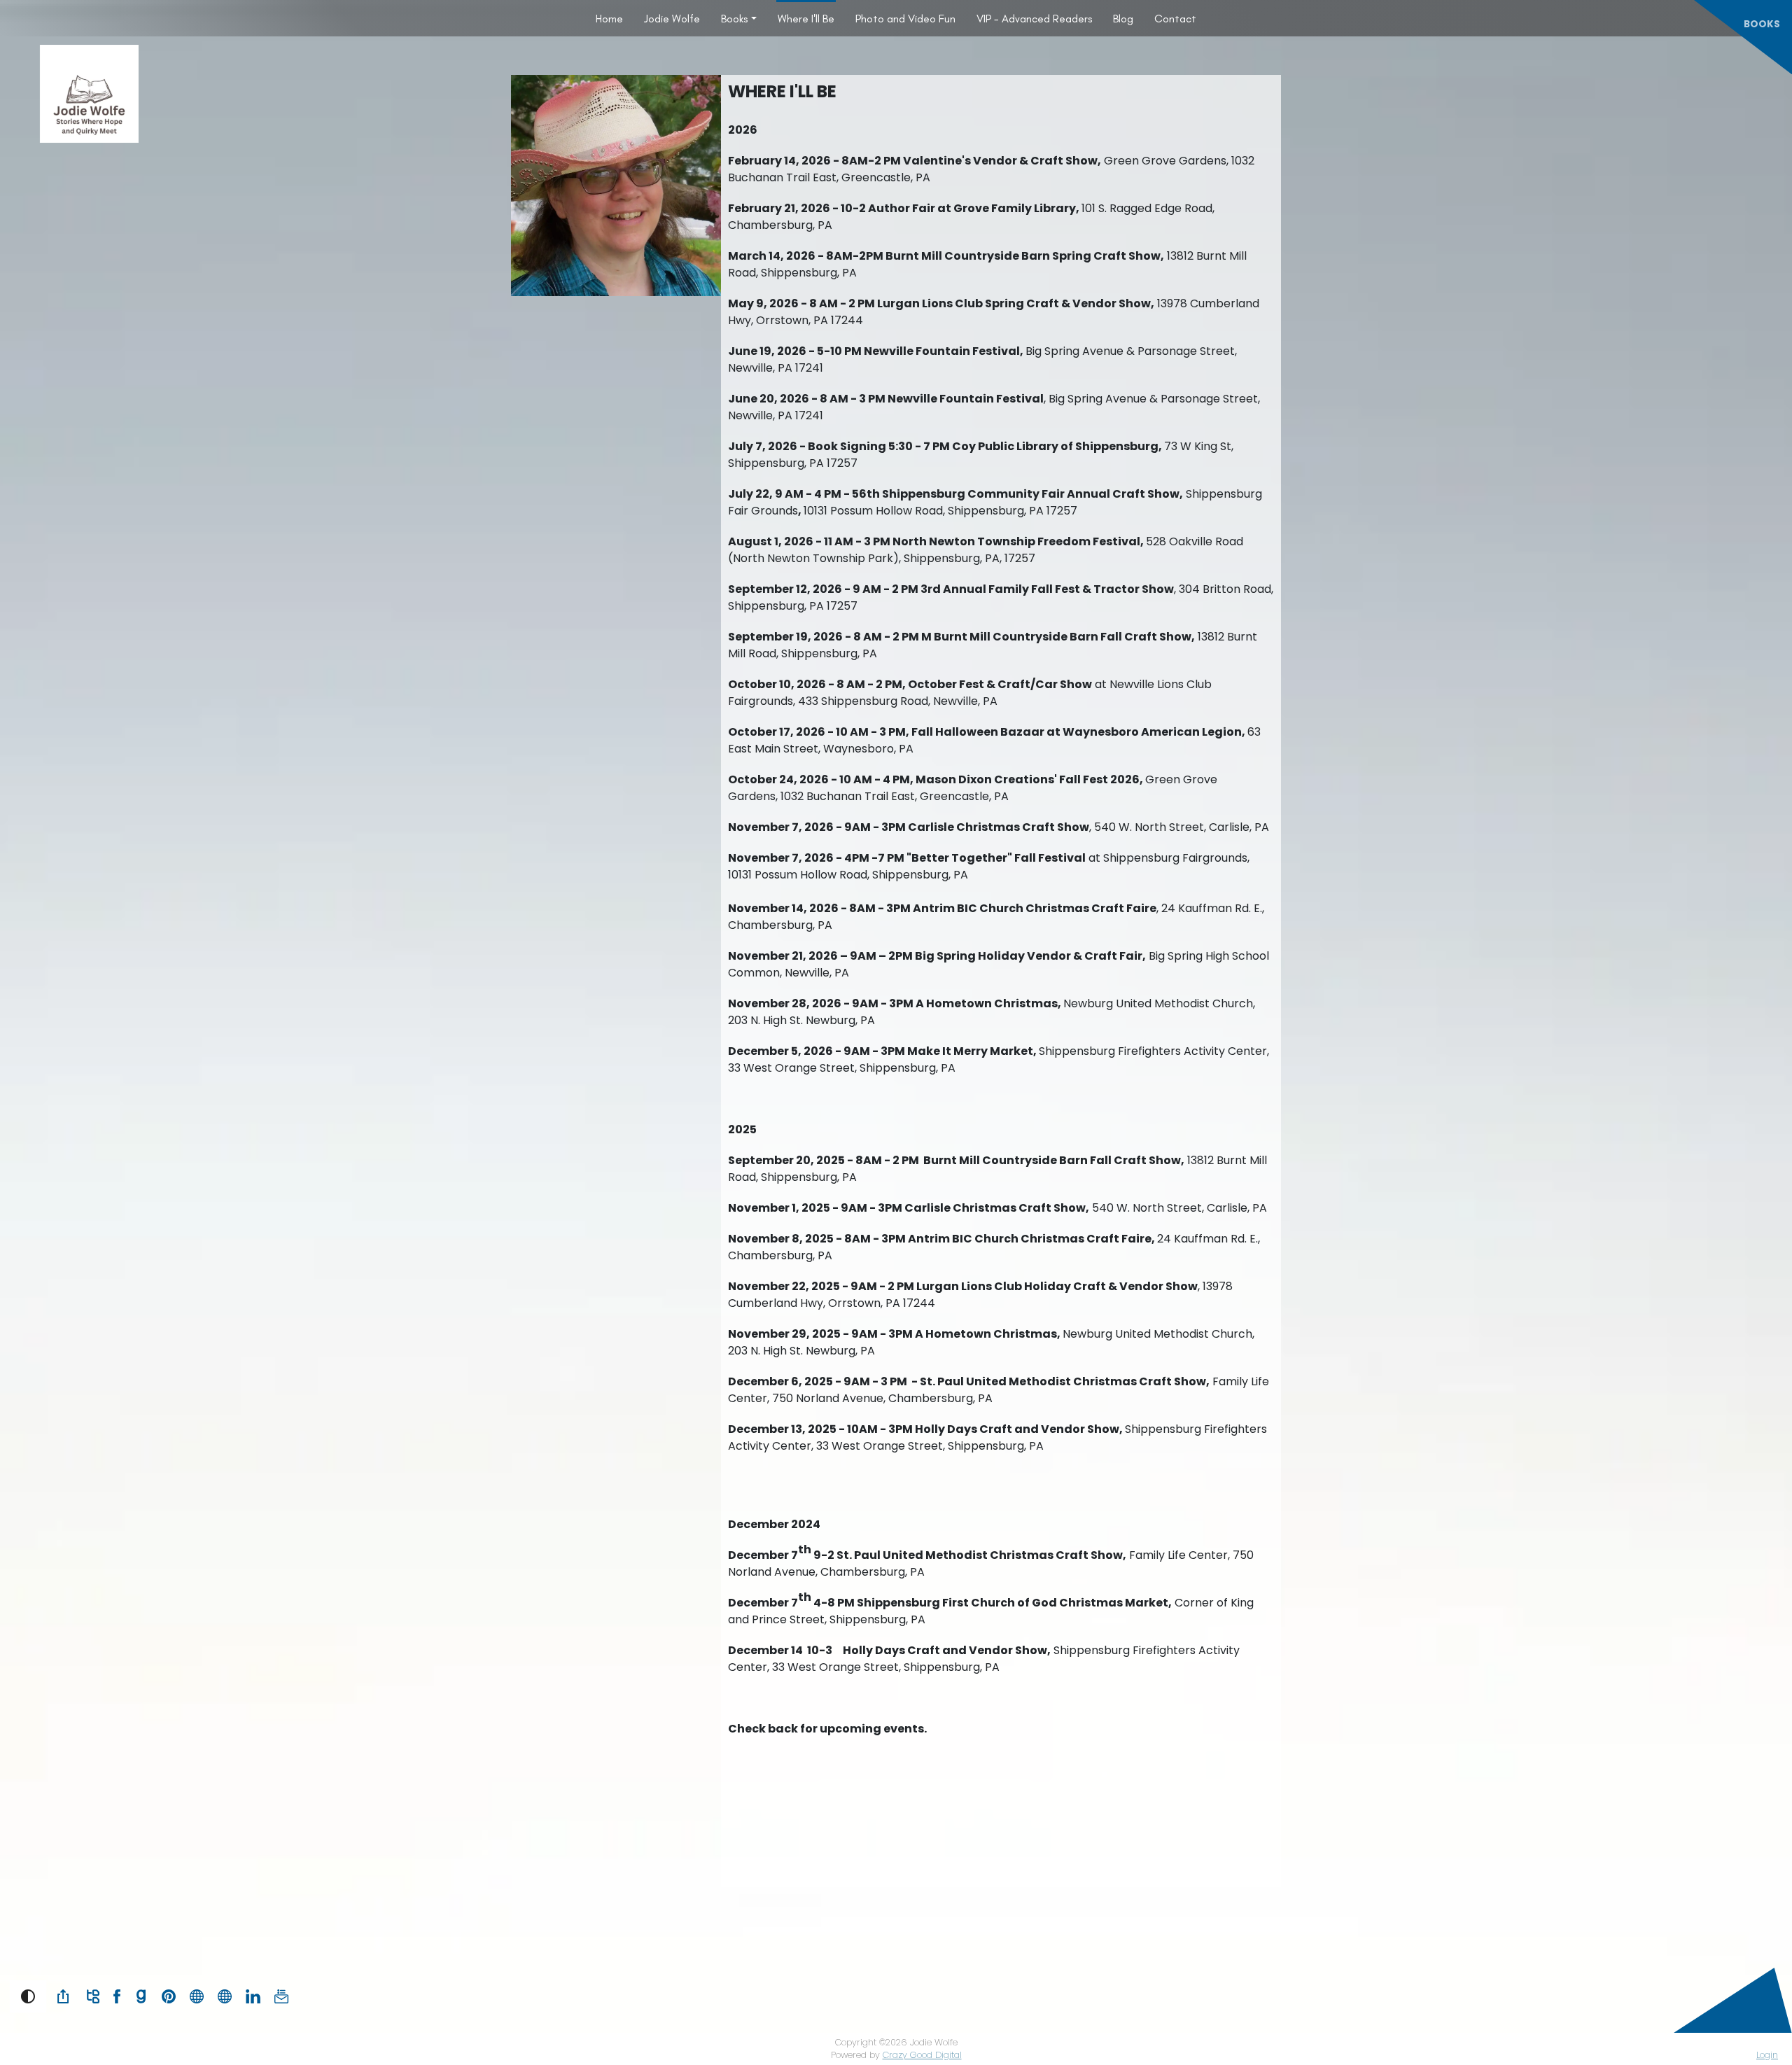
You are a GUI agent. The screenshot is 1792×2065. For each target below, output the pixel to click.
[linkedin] (253, 1995)
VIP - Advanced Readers (1034, 19)
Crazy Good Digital (922, 2055)
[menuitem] (609, 18)
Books (734, 19)
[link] (63, 1996)
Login (1767, 2055)
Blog (1123, 19)
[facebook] (117, 1995)
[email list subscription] (281, 1995)
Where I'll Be (806, 19)
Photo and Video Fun (905, 19)
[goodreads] (141, 1995)
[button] (28, 1996)
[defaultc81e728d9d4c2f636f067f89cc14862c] (197, 1995)
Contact (1175, 19)
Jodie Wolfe (672, 19)
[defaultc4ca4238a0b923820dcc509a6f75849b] (225, 1995)
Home (609, 19)
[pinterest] (169, 1995)
